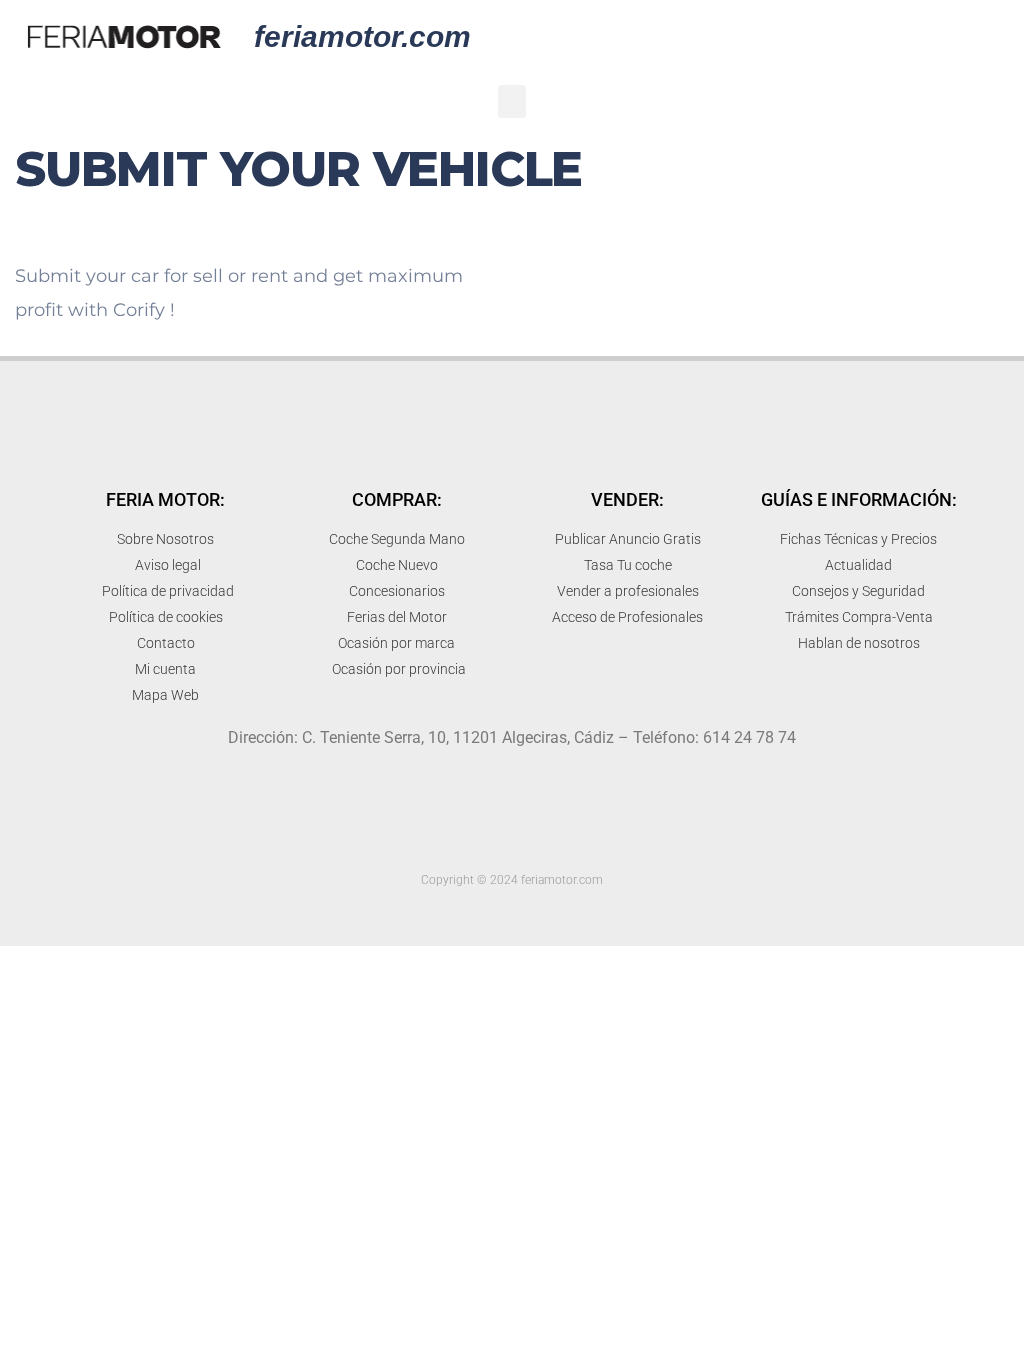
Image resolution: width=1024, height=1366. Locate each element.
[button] (512, 101)
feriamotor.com (362, 36)
